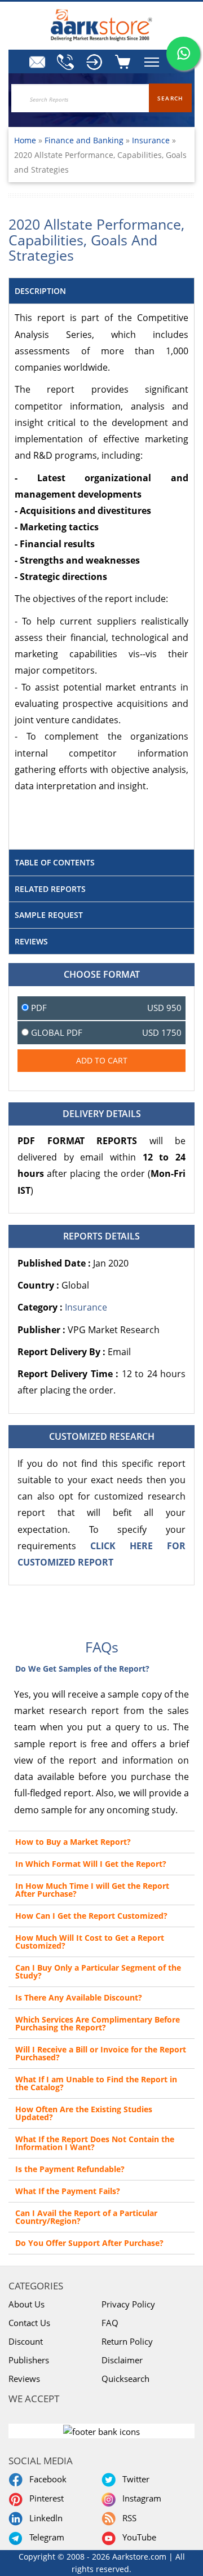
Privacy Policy (128, 2304)
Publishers (29, 2360)
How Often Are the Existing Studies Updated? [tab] (84, 2113)
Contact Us (29, 2323)
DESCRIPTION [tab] (40, 291)
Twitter (134, 2479)
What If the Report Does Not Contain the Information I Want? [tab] (95, 2143)
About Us (27, 2304)
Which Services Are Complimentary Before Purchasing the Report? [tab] (98, 2023)
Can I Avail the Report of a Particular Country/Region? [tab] (86, 2217)
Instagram (140, 2498)
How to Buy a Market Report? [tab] (73, 1842)
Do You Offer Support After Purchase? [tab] (89, 2243)
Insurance (151, 140)
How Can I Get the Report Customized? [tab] (91, 1916)
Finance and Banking (85, 140)
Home (25, 140)
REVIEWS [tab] (31, 941)
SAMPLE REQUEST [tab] (49, 915)
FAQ (110, 2323)
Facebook (46, 2479)
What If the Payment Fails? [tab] (68, 2191)
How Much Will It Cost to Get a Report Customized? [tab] (90, 1942)
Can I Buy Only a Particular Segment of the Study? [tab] (98, 1971)
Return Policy (127, 2341)
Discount (26, 2341)
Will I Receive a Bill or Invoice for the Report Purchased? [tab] (101, 2053)
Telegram (45, 2537)
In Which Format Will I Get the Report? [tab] (91, 1864)
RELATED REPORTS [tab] (50, 889)
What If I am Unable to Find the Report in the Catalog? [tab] (96, 2083)
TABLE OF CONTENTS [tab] (55, 862)
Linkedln (44, 2518)
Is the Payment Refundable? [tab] (70, 2169)
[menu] (93, 62)
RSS (127, 2518)
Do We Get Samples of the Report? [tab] (82, 1669)
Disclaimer (122, 2360)
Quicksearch (125, 2379)
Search (170, 98)
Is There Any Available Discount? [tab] (79, 1997)
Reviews (24, 2379)
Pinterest (44, 2498)
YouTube (137, 2537)
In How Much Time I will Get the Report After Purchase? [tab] (92, 1890)
